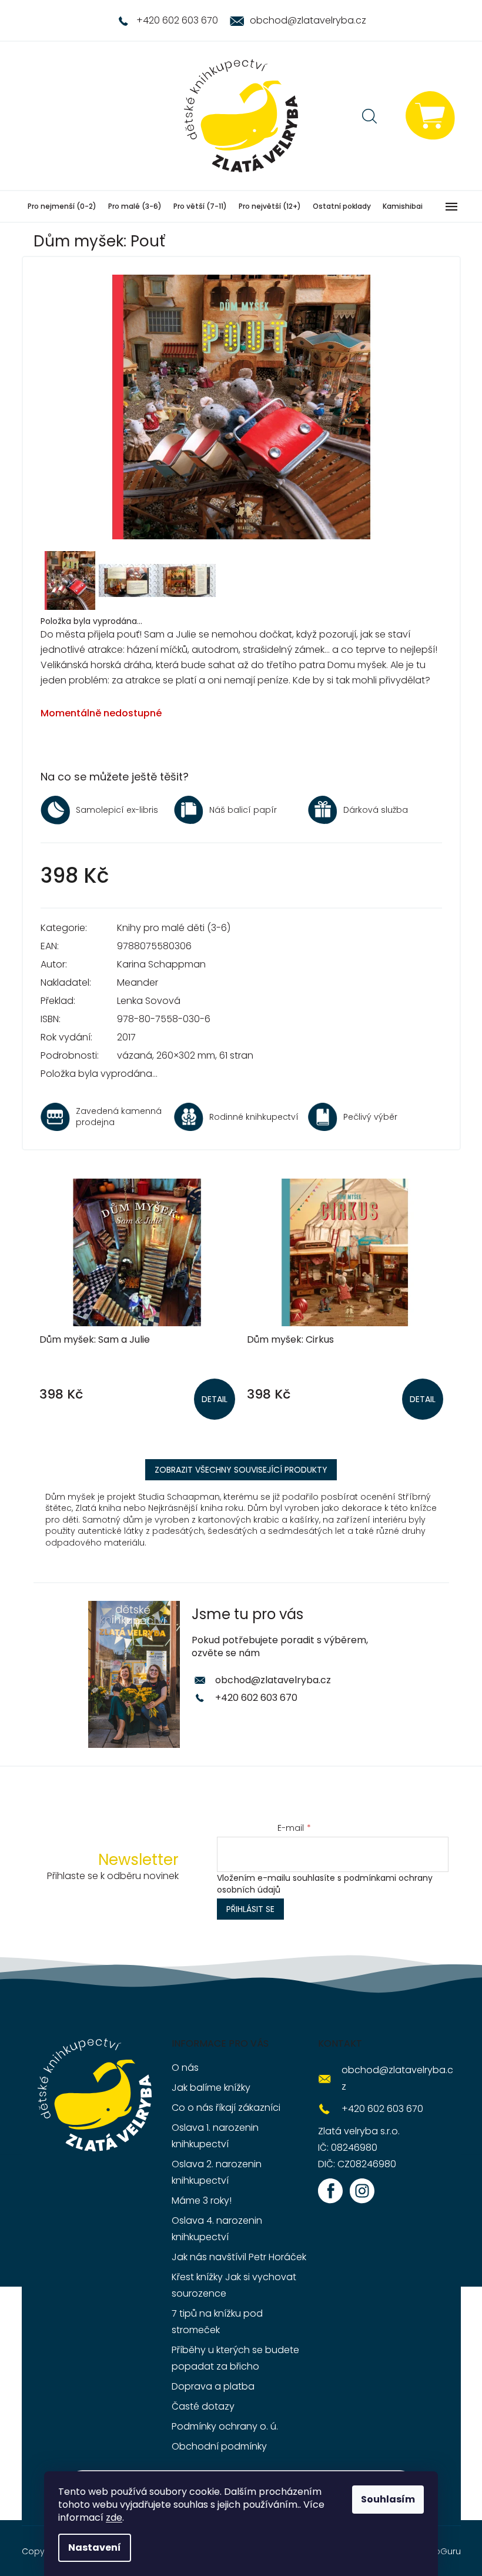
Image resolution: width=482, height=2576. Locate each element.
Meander (138, 982)
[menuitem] (62, 206)
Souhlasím (388, 2499)
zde (114, 2517)
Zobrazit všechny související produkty (241, 1470)
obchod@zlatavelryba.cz (273, 1680)
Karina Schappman (161, 964)
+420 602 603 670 (256, 1698)
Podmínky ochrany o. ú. (225, 2426)
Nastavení (95, 2547)
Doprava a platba (213, 2386)
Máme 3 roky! (202, 2200)
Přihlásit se (250, 1909)
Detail (215, 1399)
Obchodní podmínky (219, 2446)
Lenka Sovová (149, 1001)
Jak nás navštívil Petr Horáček (239, 2257)
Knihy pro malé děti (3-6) (174, 928)
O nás (185, 2068)
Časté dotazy (203, 2406)
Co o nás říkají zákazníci (226, 2108)
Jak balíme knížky (211, 2088)
